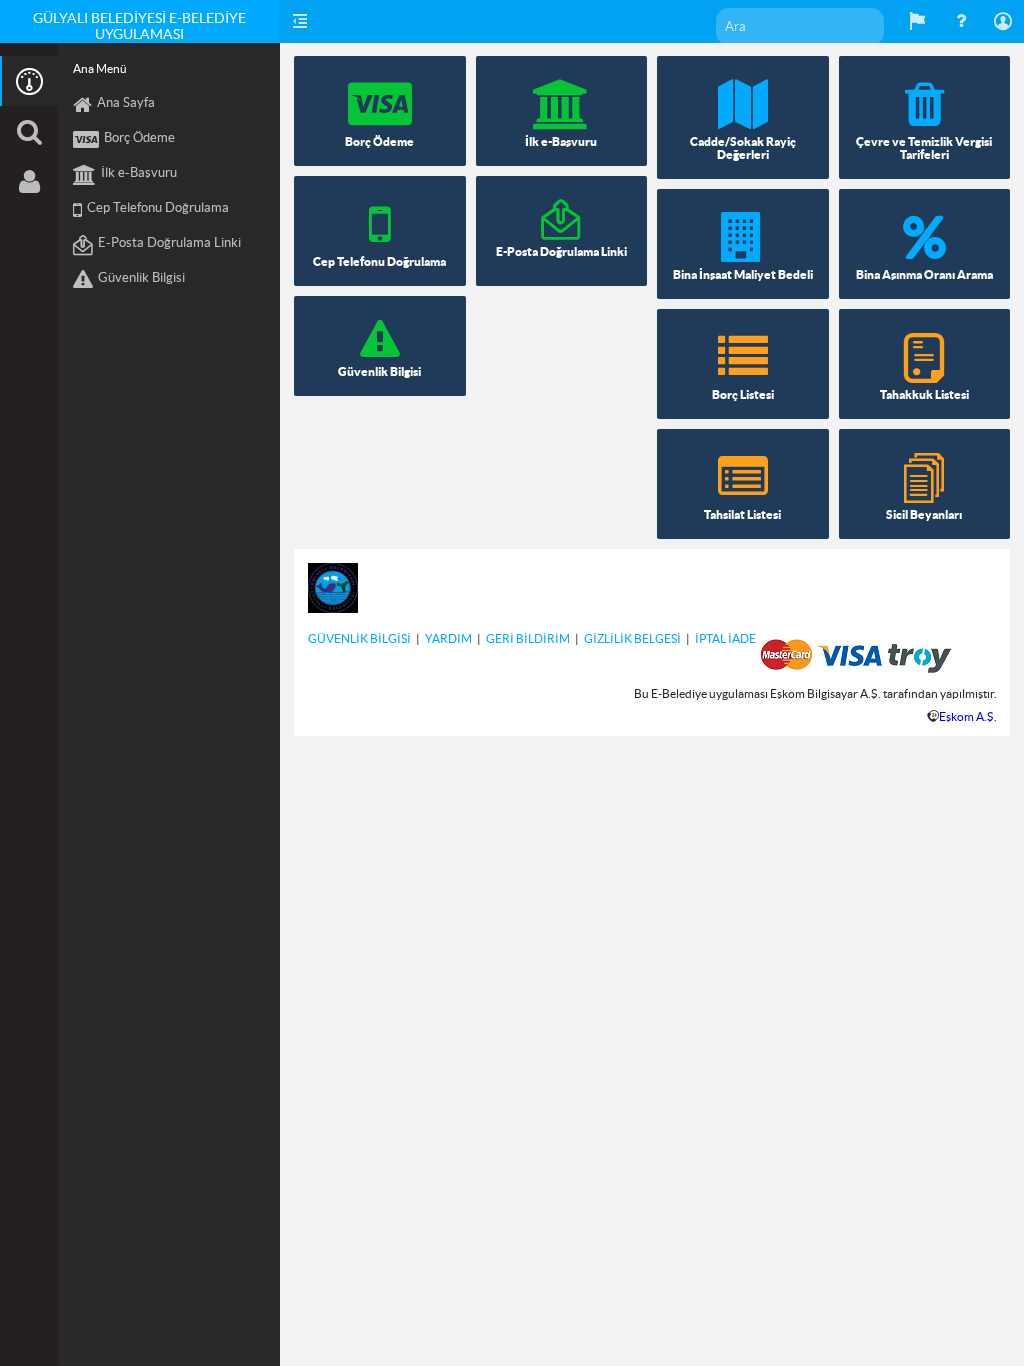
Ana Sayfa (126, 102)
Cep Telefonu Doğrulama (158, 207)
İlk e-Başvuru (139, 172)
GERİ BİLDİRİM (528, 638)
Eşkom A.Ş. (968, 716)
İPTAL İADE (725, 638)
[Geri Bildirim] (918, 21)
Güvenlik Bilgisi (141, 277)
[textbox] (800, 26)
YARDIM (448, 638)
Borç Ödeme (139, 137)
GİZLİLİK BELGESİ (632, 638)
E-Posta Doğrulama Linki (169, 242)
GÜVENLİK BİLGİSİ (359, 638)
